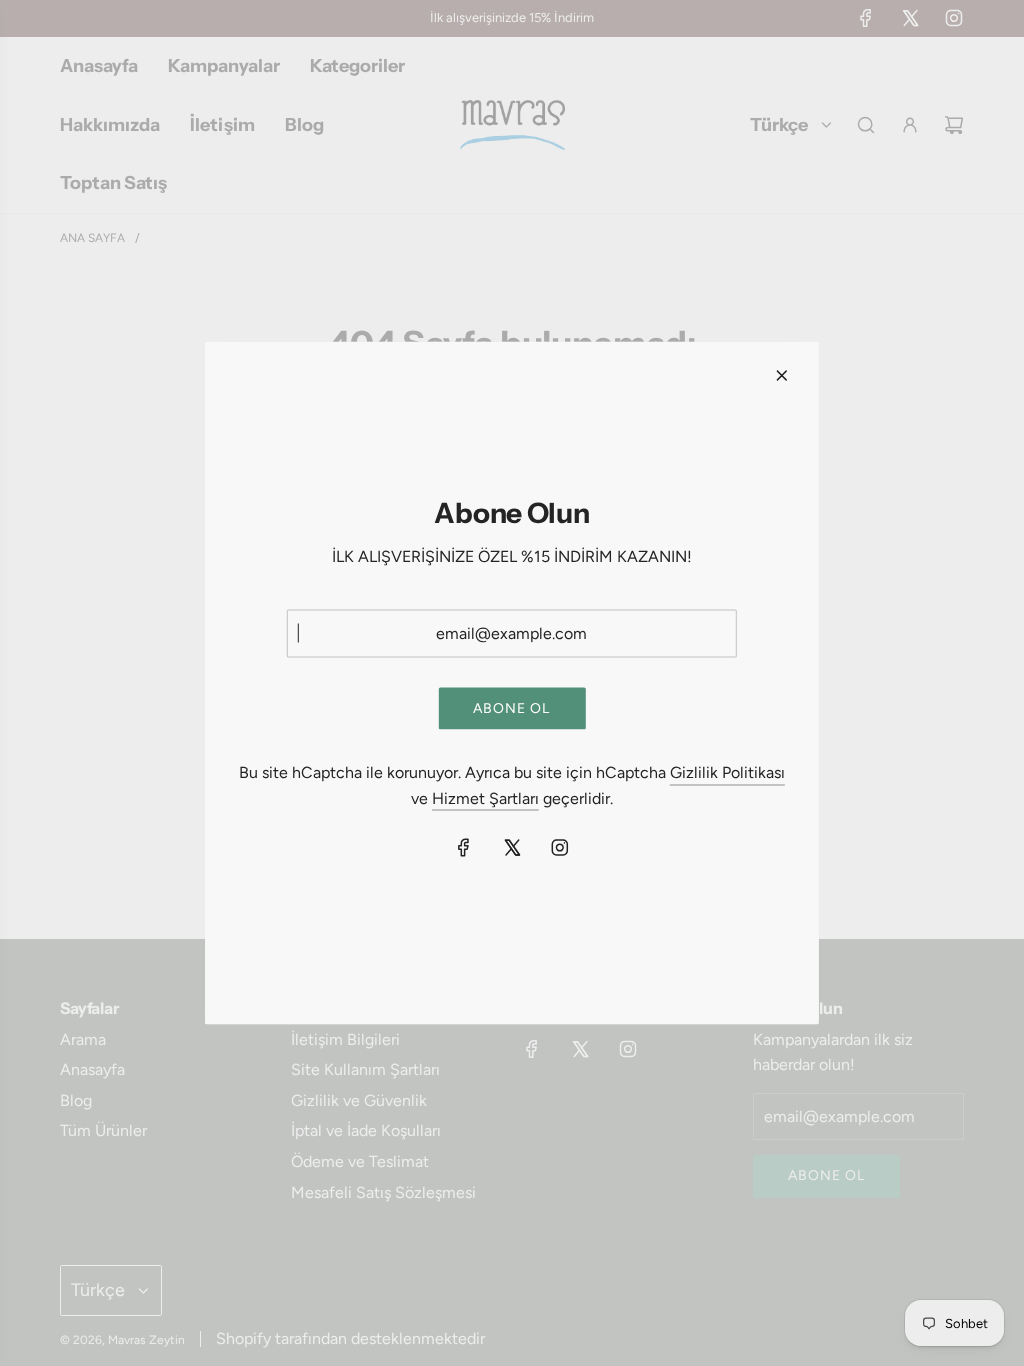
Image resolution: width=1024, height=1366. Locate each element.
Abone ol (511, 707)
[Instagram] (560, 848)
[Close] (782, 376)
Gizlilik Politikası (727, 771)
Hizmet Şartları (485, 797)
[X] (512, 848)
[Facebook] (464, 848)
